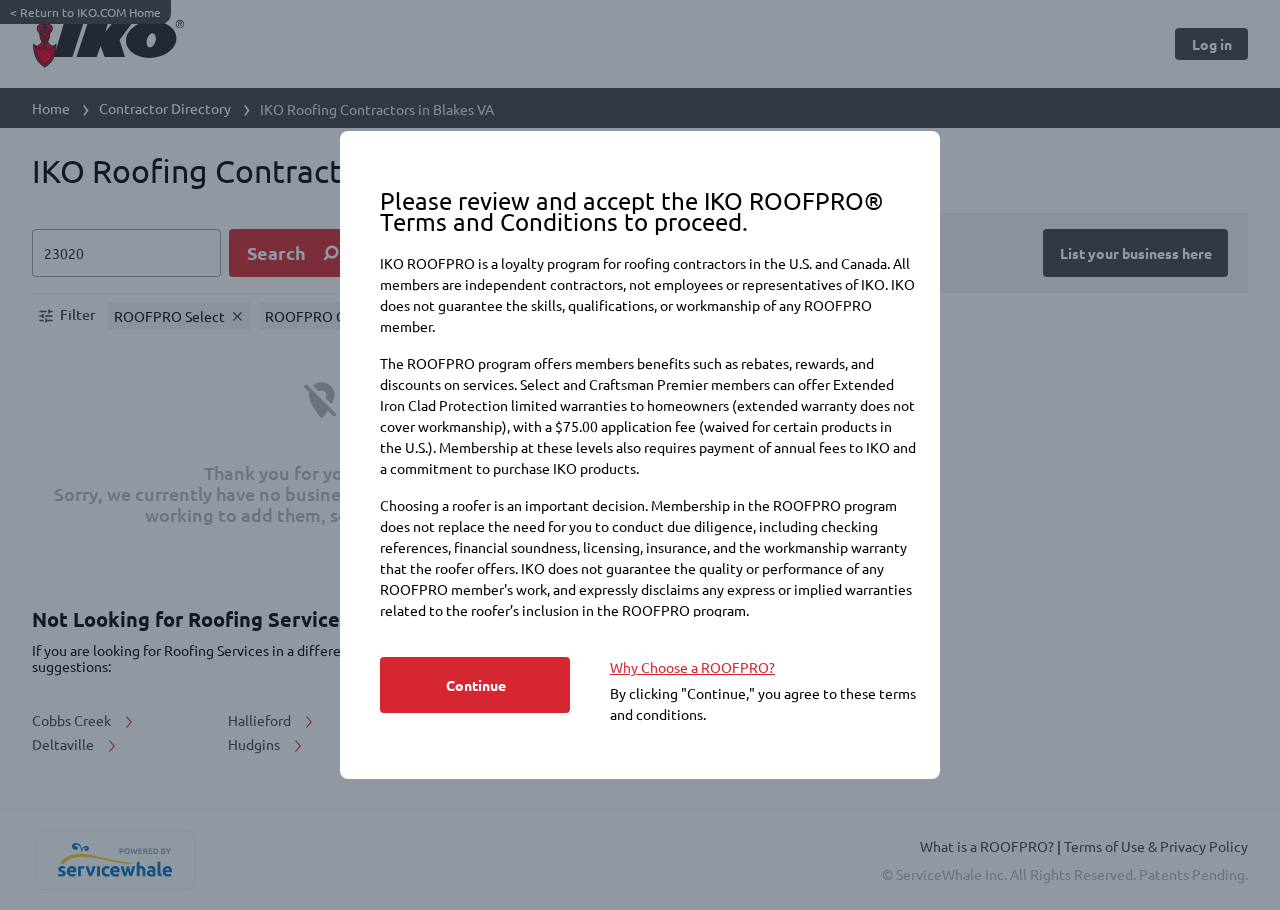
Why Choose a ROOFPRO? (692, 667)
